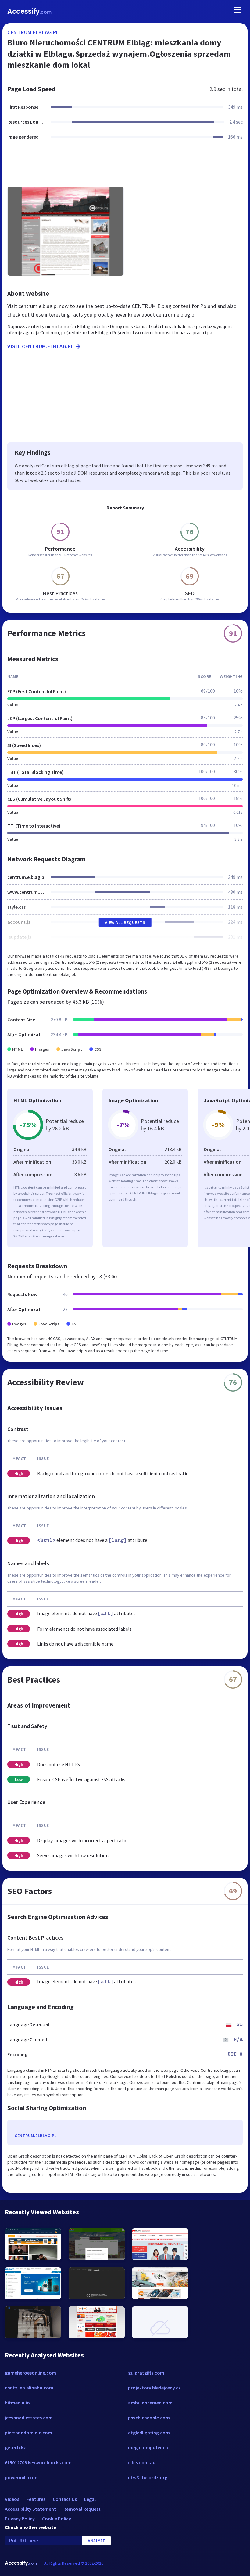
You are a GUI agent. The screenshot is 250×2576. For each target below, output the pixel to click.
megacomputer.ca (148, 2447)
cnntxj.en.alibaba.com (29, 2388)
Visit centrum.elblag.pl (41, 346)
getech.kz (15, 2447)
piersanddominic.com (29, 2433)
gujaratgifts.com (146, 2373)
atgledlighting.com (149, 2433)
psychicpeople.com (149, 2418)
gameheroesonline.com (30, 2373)
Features (36, 2499)
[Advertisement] (125, 167)
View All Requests (125, 922)
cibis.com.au (142, 2462)
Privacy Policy (20, 2519)
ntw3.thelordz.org (148, 2477)
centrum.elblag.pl (33, 32)
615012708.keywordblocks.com (38, 2462)
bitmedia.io (17, 2403)
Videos (12, 2499)
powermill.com (21, 2477)
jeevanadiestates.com (29, 2418)
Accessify (29, 11)
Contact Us (65, 2499)
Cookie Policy (57, 2519)
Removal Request (82, 2509)
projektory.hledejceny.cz (154, 2388)
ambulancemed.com (150, 2403)
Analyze (96, 2541)
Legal (90, 2499)
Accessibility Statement (30, 2509)
